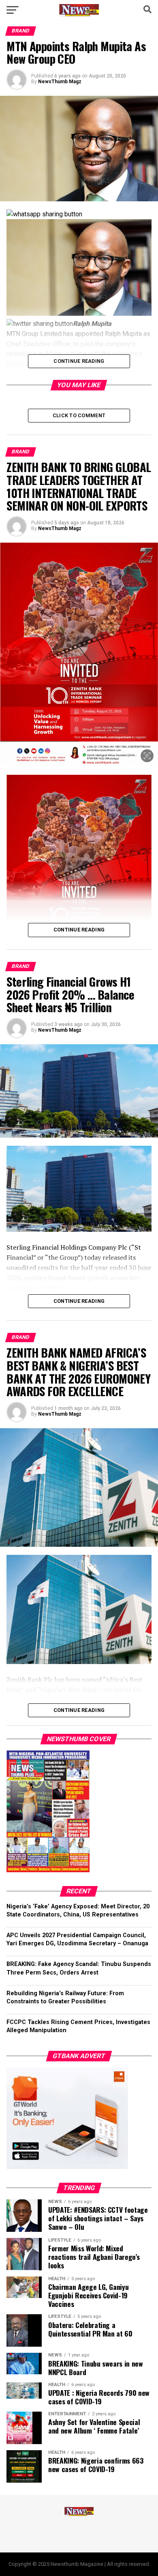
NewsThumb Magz (60, 82)
